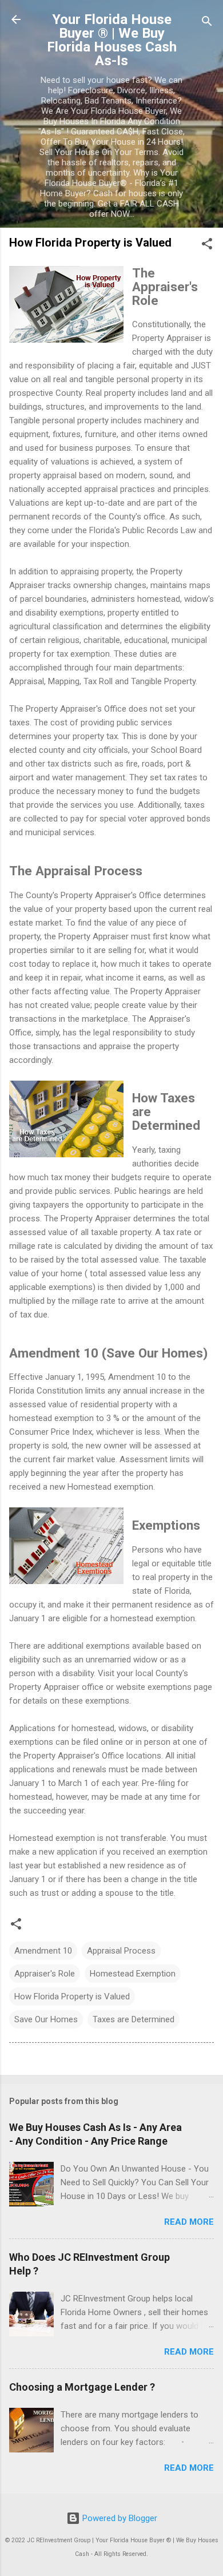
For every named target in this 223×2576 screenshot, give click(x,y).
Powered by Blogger (119, 2518)
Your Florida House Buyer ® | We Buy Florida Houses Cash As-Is (112, 40)
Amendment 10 (43, 1951)
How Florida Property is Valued (72, 1997)
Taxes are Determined (134, 2019)
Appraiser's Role (45, 1974)
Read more (189, 2222)
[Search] (207, 23)
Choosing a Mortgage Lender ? (82, 2387)
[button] (207, 246)
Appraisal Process (121, 1951)
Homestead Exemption (133, 1974)
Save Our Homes (46, 2019)
